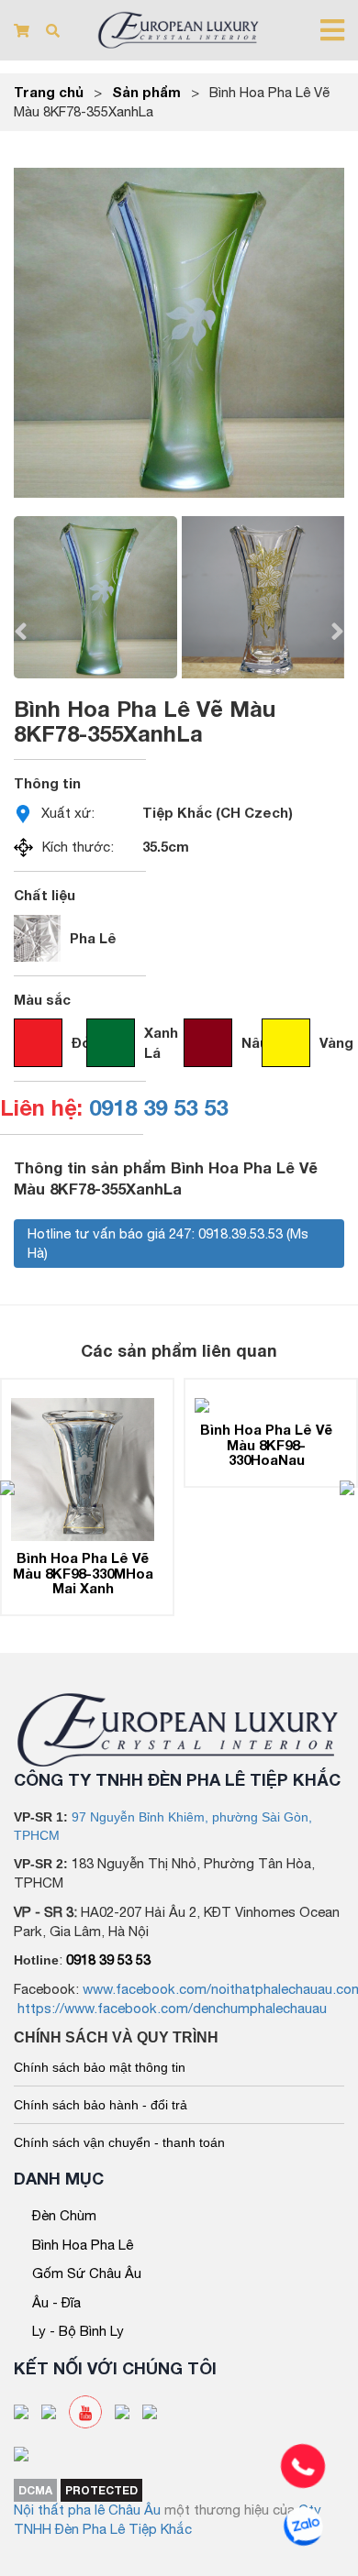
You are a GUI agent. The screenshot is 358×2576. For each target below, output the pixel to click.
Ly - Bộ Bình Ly (78, 2331)
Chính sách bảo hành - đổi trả (101, 2105)
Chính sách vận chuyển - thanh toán (119, 2142)
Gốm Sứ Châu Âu (87, 2273)
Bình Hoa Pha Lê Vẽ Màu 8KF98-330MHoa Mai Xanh (83, 1573)
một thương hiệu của (231, 2510)
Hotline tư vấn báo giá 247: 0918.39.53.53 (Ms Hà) (168, 1243)
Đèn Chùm (64, 2215)
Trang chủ (49, 92)
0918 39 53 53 (158, 1107)
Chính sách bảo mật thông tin (100, 2067)
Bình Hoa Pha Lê (83, 2245)
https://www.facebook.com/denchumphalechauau (172, 2008)
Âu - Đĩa (56, 2302)
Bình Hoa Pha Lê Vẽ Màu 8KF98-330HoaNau (266, 1444)
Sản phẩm (146, 92)
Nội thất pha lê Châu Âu (87, 2510)
